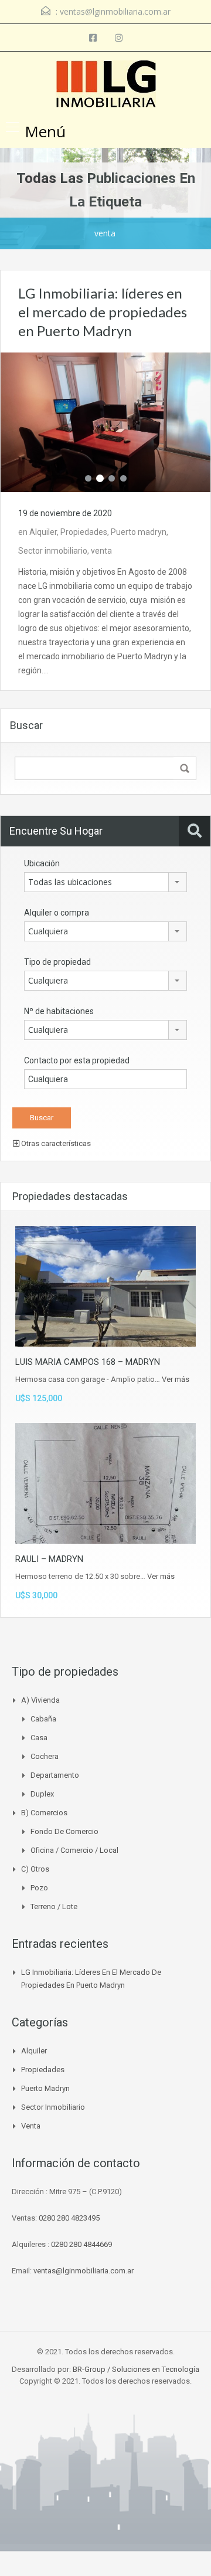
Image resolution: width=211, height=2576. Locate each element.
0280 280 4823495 (69, 2218)
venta (101, 551)
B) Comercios (44, 1813)
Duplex (42, 1794)
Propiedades (84, 532)
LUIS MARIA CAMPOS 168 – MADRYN (88, 1362)
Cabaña (43, 1719)
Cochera (45, 1756)
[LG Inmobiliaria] (106, 85)
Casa (39, 1738)
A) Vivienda (40, 1700)
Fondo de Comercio (64, 1831)
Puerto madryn (139, 532)
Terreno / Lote (54, 1906)
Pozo (39, 1888)
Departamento (55, 1775)
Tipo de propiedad (57, 962)
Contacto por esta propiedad (77, 1060)
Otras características (55, 1143)
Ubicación (42, 863)
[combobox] (105, 882)
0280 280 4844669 (81, 2244)
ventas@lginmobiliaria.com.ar (115, 11)
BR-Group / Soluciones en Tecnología (136, 2369)
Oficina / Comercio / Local (74, 1850)
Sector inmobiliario (53, 551)
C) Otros (35, 1869)
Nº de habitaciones (59, 1011)
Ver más (176, 1379)
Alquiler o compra (57, 913)
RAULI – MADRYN (49, 1559)
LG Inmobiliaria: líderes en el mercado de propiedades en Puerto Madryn (103, 312)
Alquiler (43, 532)
